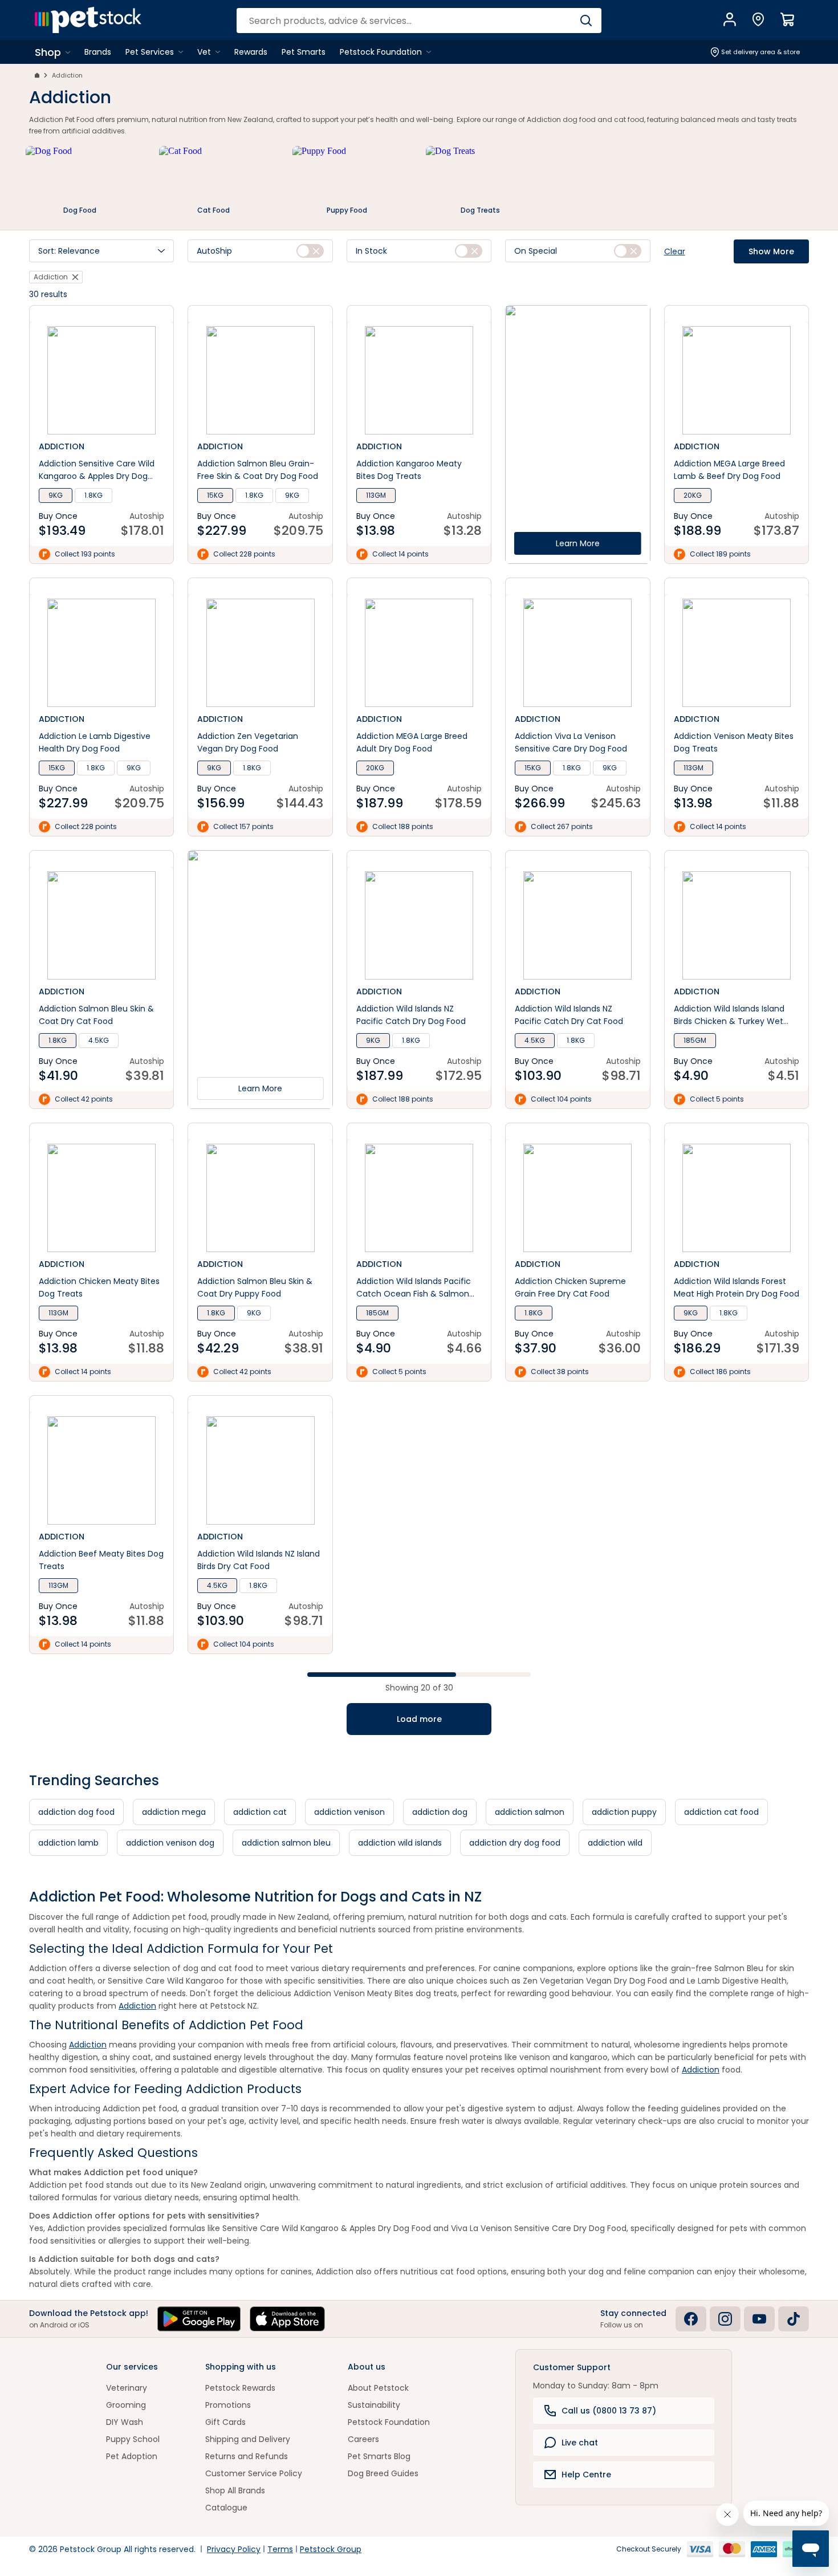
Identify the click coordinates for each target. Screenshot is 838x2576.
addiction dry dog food (515, 1843)
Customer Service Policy (254, 2473)
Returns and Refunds (247, 2456)
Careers (363, 2439)
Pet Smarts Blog (379, 2456)
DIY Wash (125, 2422)
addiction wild (615, 1843)
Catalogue (226, 2508)
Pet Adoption (132, 2456)
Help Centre (586, 2475)
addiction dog (440, 1812)
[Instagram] (725, 2319)
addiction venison (349, 1812)
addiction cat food (721, 1812)
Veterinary (127, 2388)
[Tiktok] (794, 2319)
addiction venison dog (170, 1843)
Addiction (67, 75)
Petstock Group (331, 2549)
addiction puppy (624, 1812)
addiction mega (174, 1812)
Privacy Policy (234, 2549)
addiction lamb (68, 1843)
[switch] (310, 251)
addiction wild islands (400, 1843)
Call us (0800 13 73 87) (609, 2411)
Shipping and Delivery (248, 2439)
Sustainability (374, 2405)
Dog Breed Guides (383, 2473)
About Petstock (378, 2388)
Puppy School (133, 2439)
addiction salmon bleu (286, 1843)
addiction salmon (530, 1812)
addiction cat (260, 1812)
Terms (280, 2549)
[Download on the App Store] (287, 2319)
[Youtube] (759, 2319)
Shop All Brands (235, 2490)
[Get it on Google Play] (199, 2319)
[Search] (586, 21)
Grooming (126, 2405)
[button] (101, 251)
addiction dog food (76, 1812)
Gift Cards (225, 2422)
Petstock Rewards (240, 2388)
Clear (675, 251)
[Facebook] (691, 2319)
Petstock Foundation (389, 2422)
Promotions (228, 2405)
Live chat (580, 2443)
